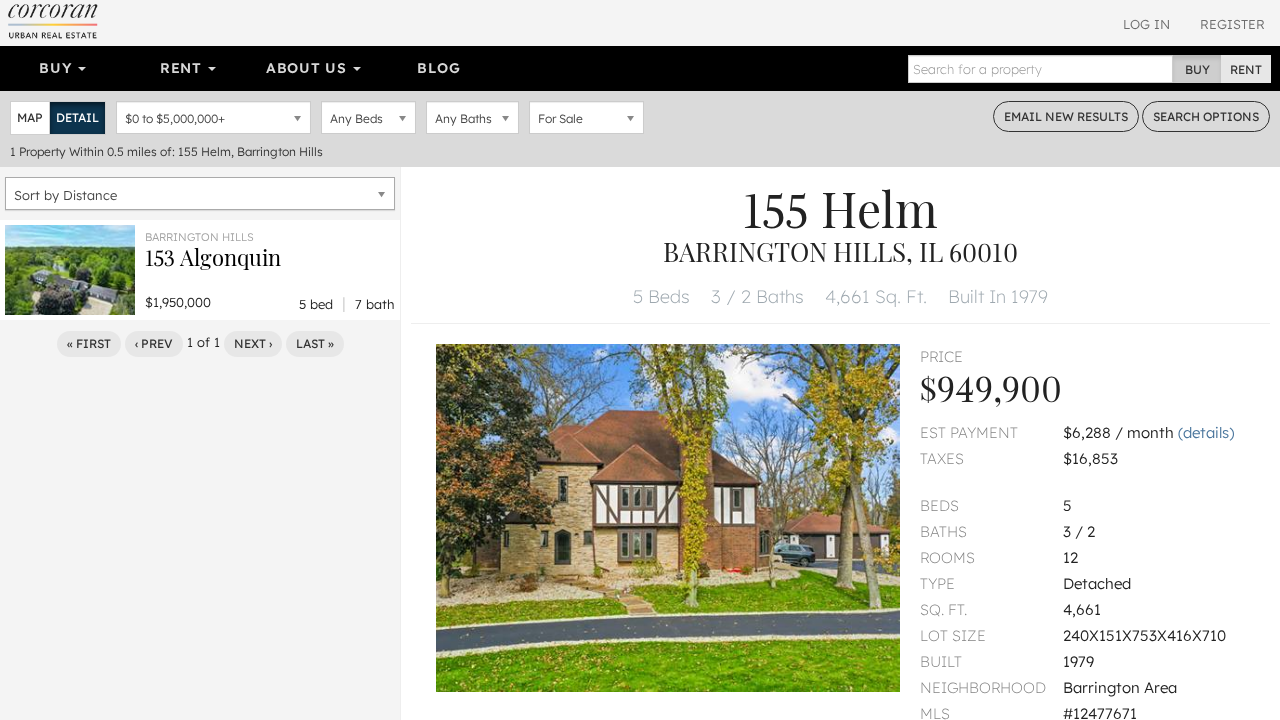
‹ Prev (154, 343)
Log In (1146, 24)
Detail (77, 117)
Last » (315, 343)
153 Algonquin (213, 257)
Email (1066, 116)
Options (1206, 116)
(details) (1206, 432)
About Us (308, 68)
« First (89, 343)
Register (1232, 24)
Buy (57, 68)
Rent (183, 68)
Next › (253, 343)
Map (30, 117)
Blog (438, 68)
